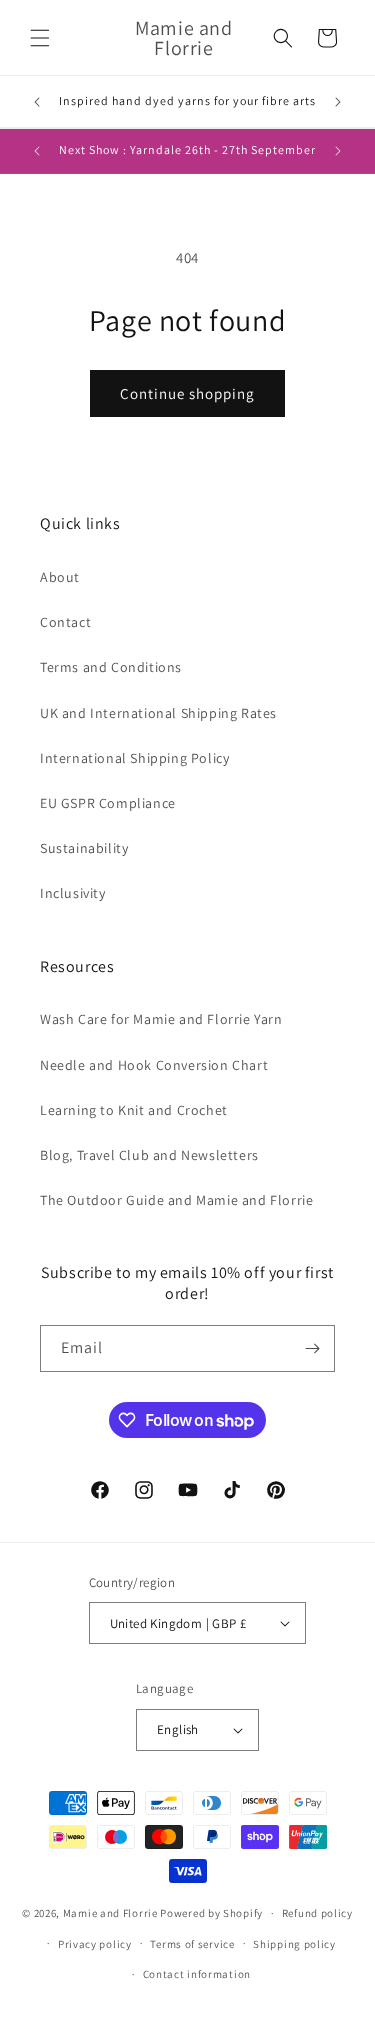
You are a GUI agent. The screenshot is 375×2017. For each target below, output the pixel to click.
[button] (40, 38)
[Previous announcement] (37, 102)
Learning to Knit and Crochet (134, 1110)
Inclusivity (73, 893)
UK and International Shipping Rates (158, 713)
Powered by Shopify (211, 1913)
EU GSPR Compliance (108, 803)
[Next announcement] (338, 102)
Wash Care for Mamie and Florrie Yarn (161, 1019)
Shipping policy (294, 1944)
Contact (65, 622)
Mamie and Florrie (112, 1913)
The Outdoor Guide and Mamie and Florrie (176, 1200)
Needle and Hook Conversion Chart (154, 1065)
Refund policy (317, 1913)
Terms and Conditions (111, 667)
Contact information (197, 1974)
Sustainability (84, 848)
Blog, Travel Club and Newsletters (149, 1155)
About (60, 577)
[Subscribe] (312, 1348)
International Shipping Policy (134, 758)
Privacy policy (95, 1944)
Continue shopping (187, 393)
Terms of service (192, 1944)
